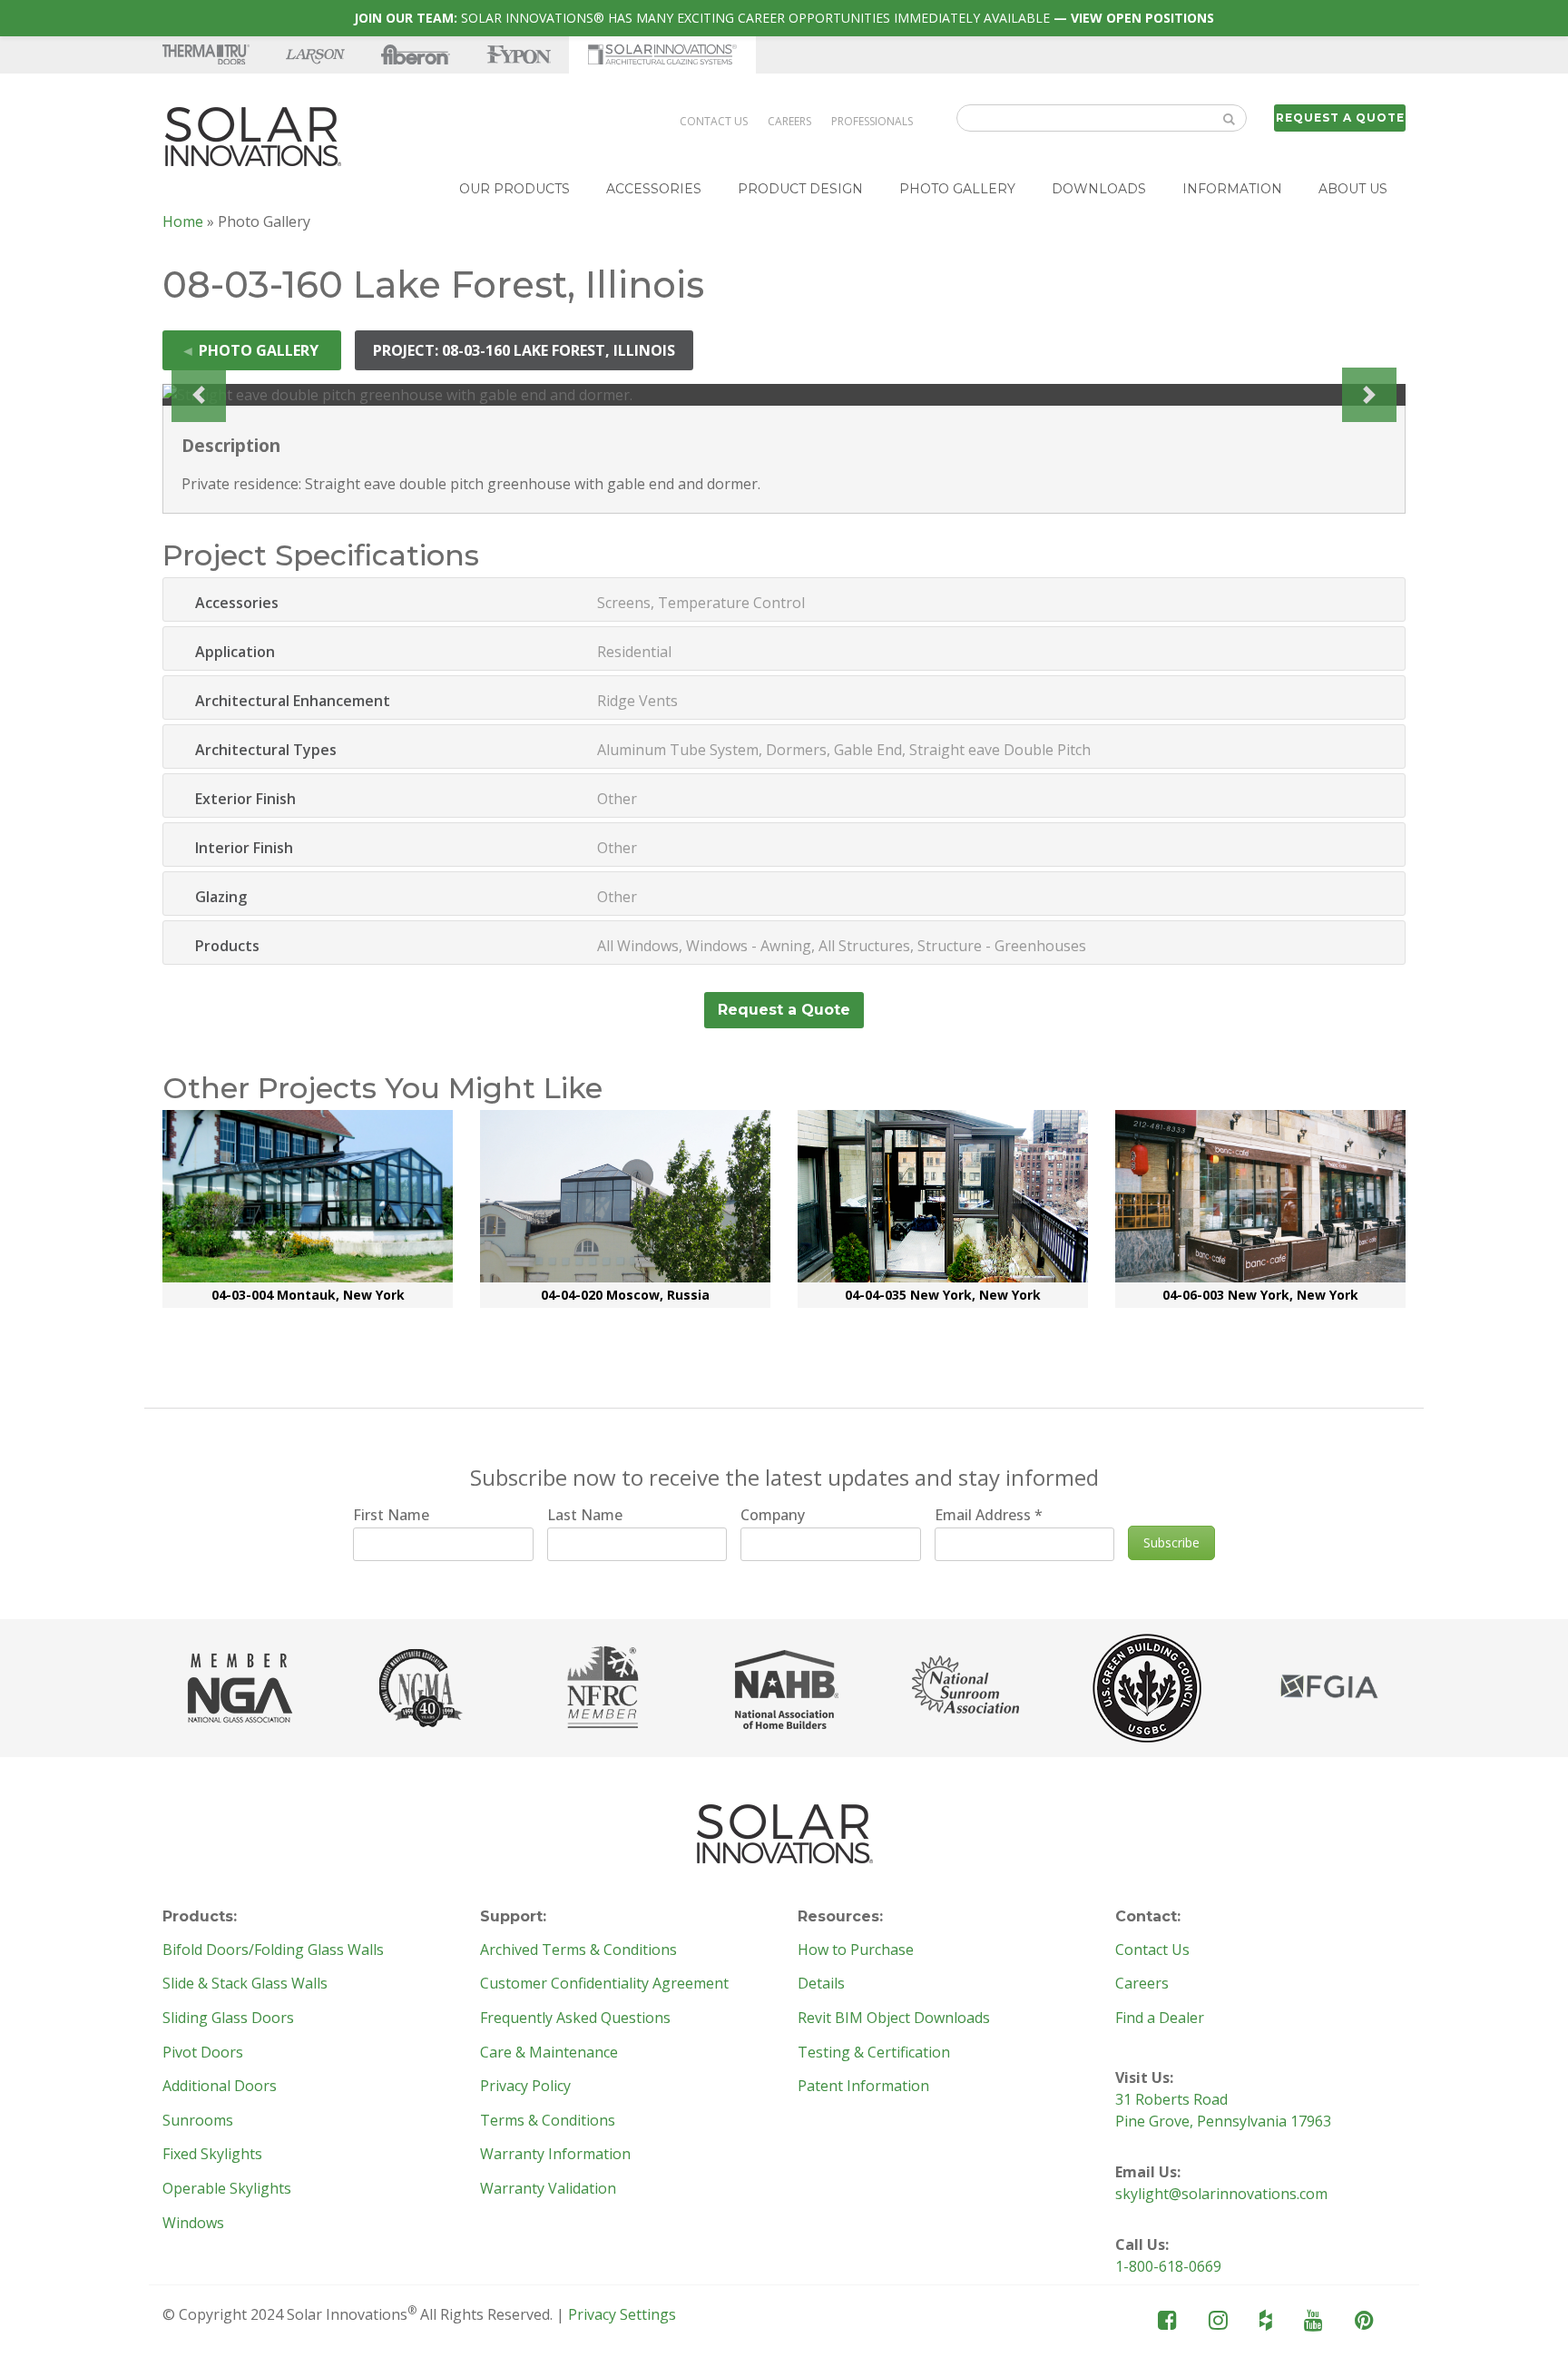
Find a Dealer (1160, 2018)
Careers (789, 121)
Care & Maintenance (549, 2053)
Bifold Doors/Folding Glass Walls (273, 1950)
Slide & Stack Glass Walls (245, 1984)
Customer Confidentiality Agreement (604, 1984)
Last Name (585, 1515)
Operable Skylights (227, 2189)
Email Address (989, 1515)
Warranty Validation (548, 2189)
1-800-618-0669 (1168, 2266)
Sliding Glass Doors (228, 2018)
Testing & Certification (874, 2053)
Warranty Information (555, 2155)
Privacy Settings (622, 2314)
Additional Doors (220, 2087)
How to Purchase (856, 1950)
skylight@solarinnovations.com (1221, 2194)
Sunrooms (198, 2121)
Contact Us (714, 121)
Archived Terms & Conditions (578, 1950)
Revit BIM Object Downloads (894, 2018)
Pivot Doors (203, 2053)
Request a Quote (1340, 118)
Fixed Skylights (212, 2155)
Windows (193, 2224)
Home (183, 221)
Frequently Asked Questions (575, 2018)
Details (821, 1984)
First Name (391, 1515)
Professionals (872, 121)
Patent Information (863, 2087)
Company (773, 1515)
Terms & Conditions (548, 2121)
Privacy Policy (525, 2087)
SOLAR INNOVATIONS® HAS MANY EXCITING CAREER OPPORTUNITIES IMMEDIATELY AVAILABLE (784, 18)
